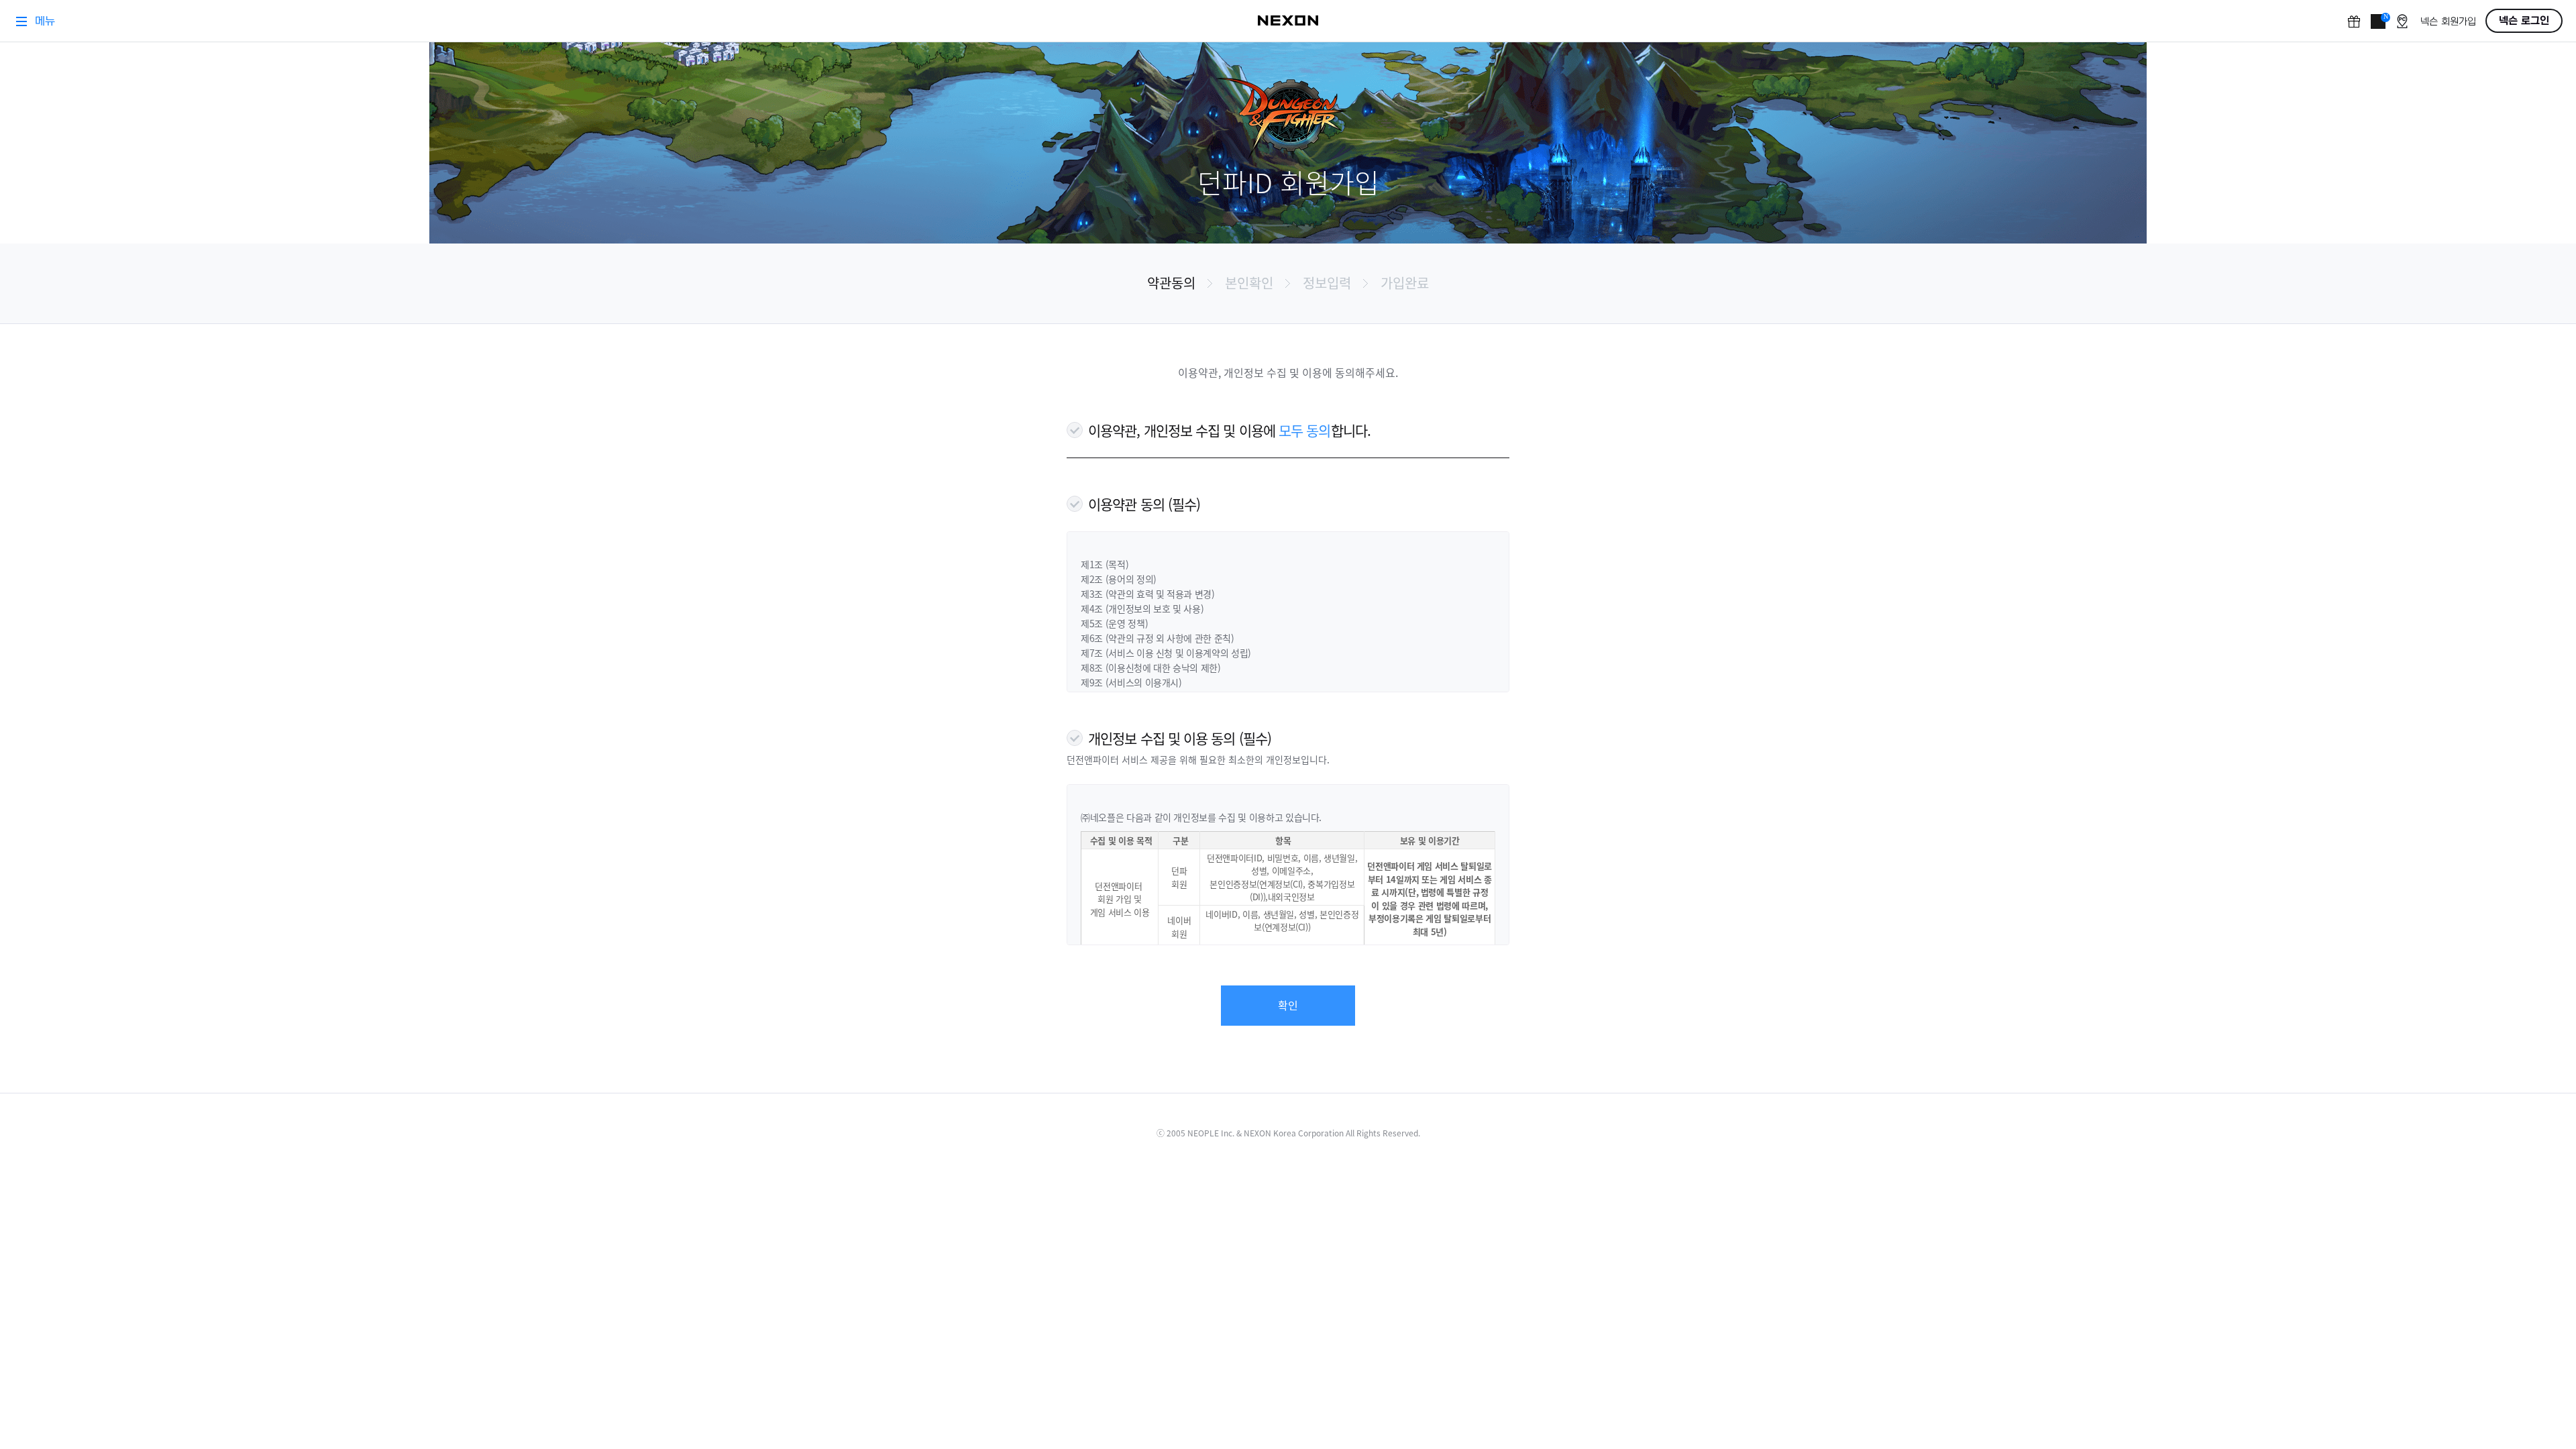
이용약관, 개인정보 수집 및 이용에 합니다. (1229, 430)
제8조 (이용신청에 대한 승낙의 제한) (1151, 667)
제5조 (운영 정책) (1114, 623)
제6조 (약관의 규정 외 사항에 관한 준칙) (1158, 638)
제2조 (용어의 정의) (1119, 579)
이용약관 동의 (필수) (1144, 504)
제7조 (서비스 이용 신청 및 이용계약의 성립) (1166, 653)
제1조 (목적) (1105, 564)
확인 (1288, 1005)
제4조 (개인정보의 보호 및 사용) (1142, 608)
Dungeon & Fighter (1288, 119)
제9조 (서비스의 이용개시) (1131, 682)
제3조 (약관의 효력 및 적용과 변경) (1148, 594)
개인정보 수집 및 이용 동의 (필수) (1180, 738)
